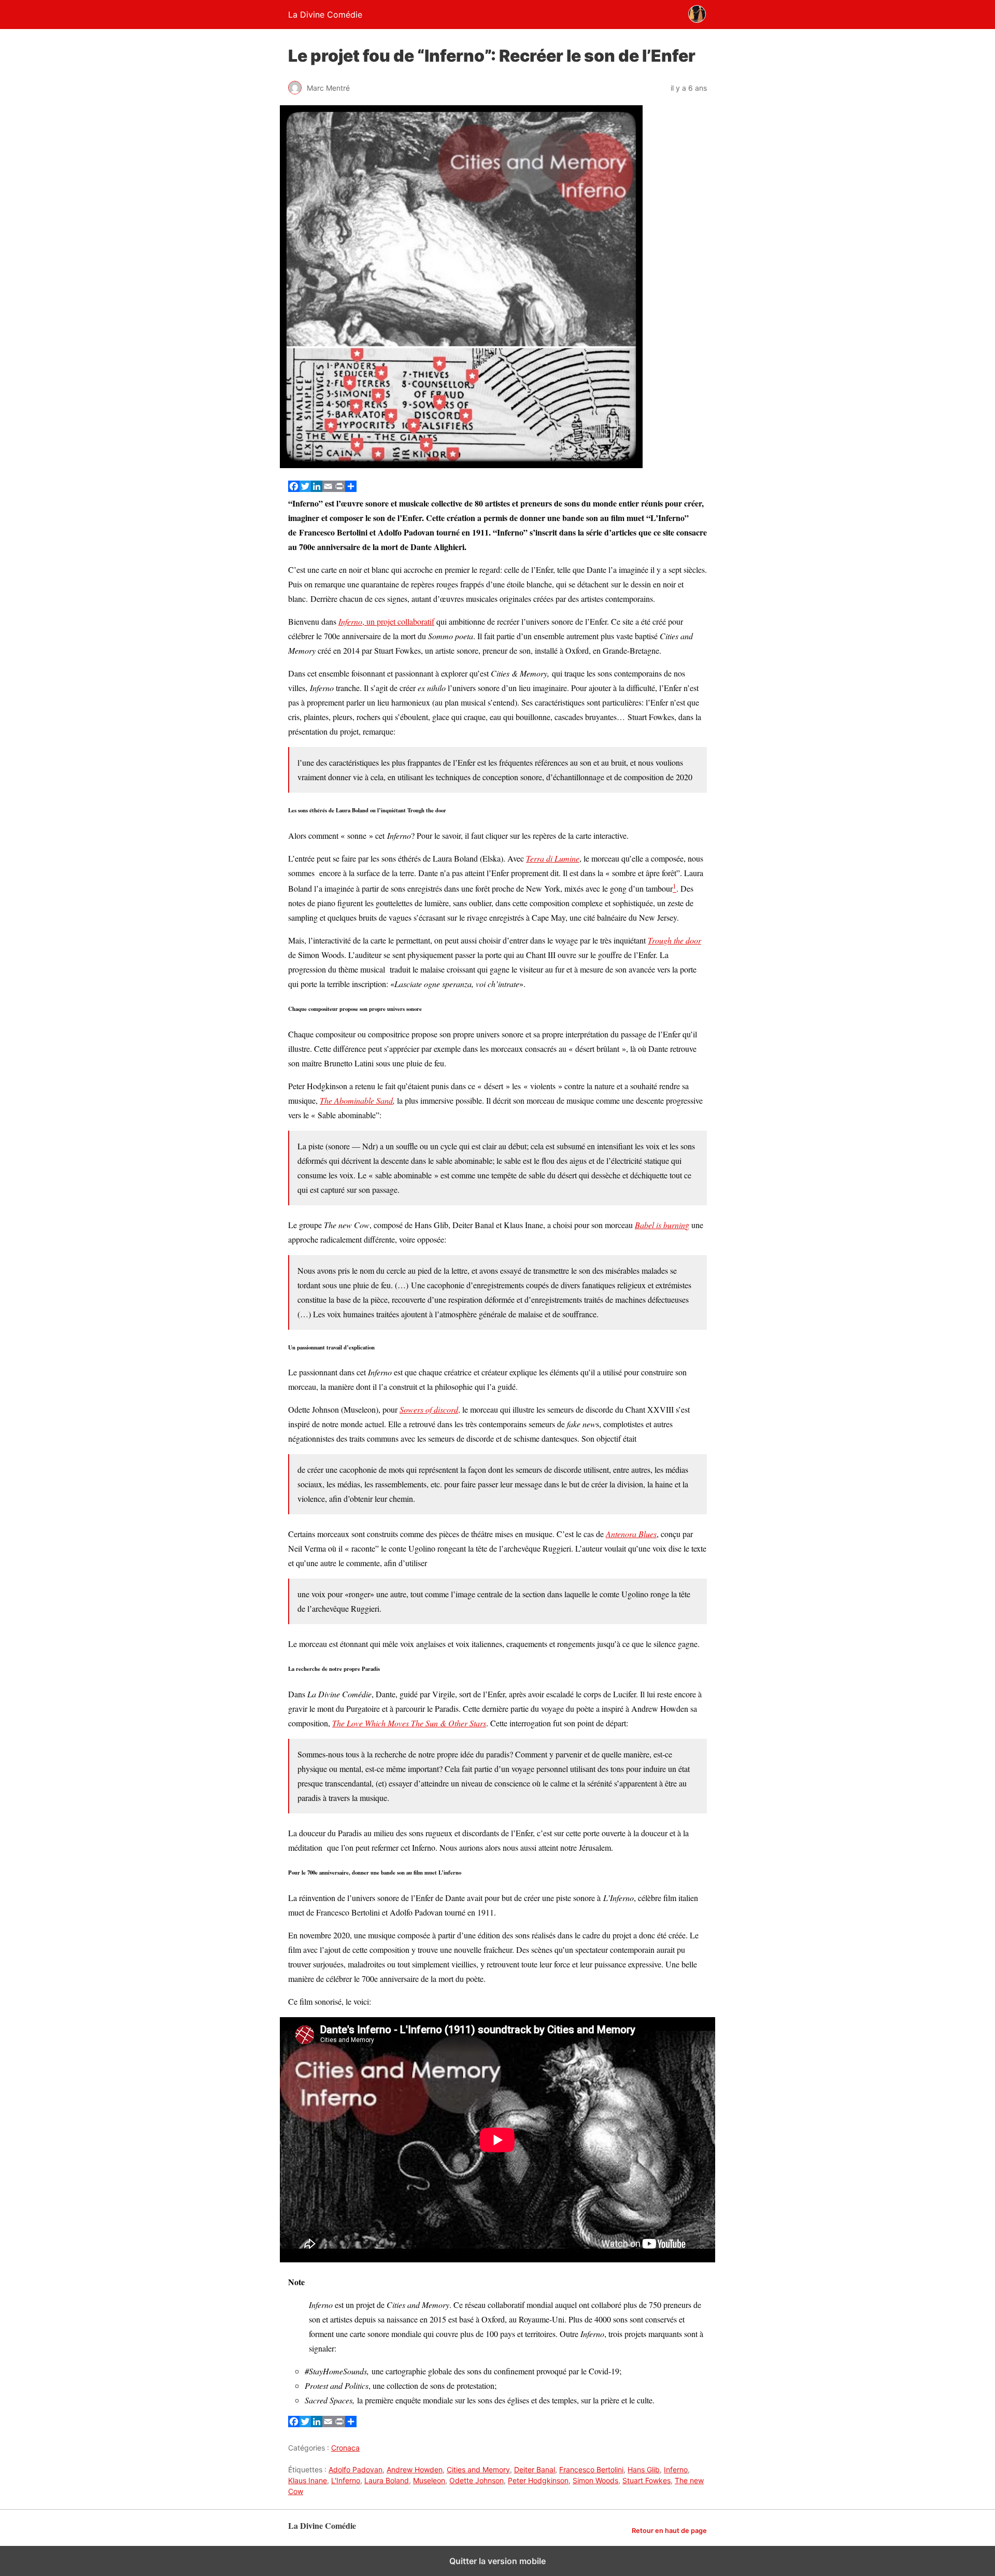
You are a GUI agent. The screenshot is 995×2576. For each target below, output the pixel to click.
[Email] (328, 489)
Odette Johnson (477, 2480)
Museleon (429, 2480)
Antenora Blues (631, 1534)
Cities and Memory (478, 2469)
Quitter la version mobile (497, 2561)
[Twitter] (305, 489)
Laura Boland (387, 2480)
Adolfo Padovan (356, 2469)
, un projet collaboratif (386, 621)
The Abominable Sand (356, 1100)
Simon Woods (595, 2480)
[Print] (339, 489)
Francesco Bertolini (591, 2469)
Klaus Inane (308, 2480)
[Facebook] (294, 489)
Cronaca (345, 2448)
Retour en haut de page (669, 2531)
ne (575, 858)
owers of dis (423, 1409)
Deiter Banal (535, 2469)
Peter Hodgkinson (538, 2480)
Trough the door (674, 940)
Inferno (676, 2469)
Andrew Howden (415, 2469)
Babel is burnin (660, 1225)
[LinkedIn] (317, 489)
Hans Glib (644, 2469)
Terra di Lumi (549, 858)
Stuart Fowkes (646, 2480)
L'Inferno (346, 2480)
